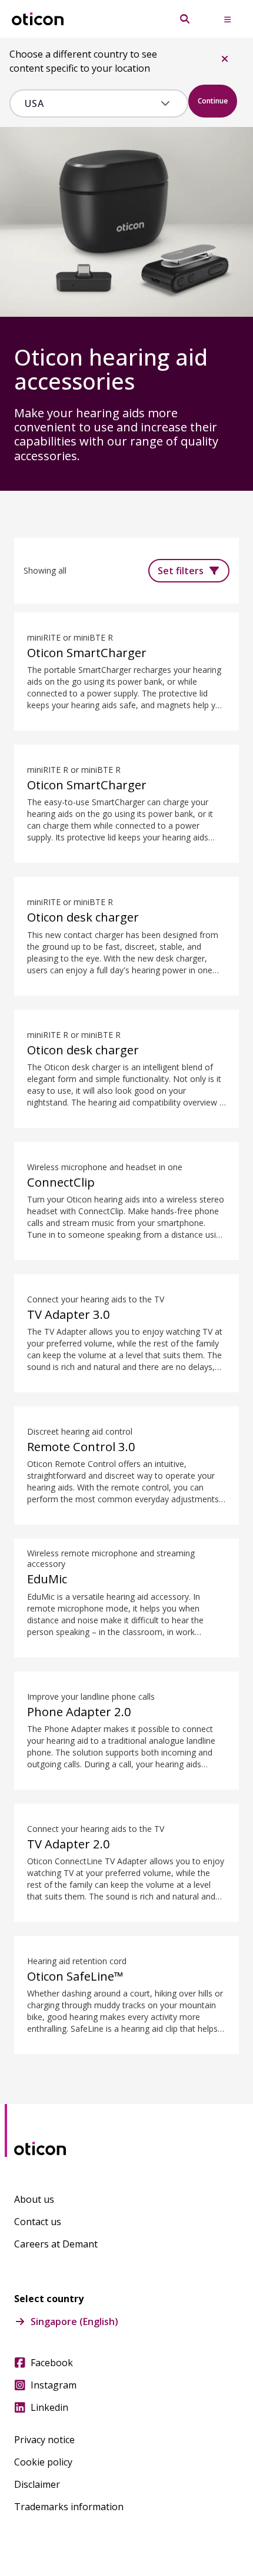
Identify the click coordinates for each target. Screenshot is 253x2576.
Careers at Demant (56, 2244)
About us (34, 2199)
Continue (213, 101)
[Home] (38, 19)
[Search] (185, 19)
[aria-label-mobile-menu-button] (227, 19)
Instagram (54, 2385)
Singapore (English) (74, 2322)
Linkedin (49, 2407)
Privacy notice (44, 2440)
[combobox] (90, 103)
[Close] (225, 59)
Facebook (52, 2363)
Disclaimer (37, 2484)
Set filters (181, 571)
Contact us (38, 2222)
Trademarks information (69, 2507)
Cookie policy (43, 2462)
